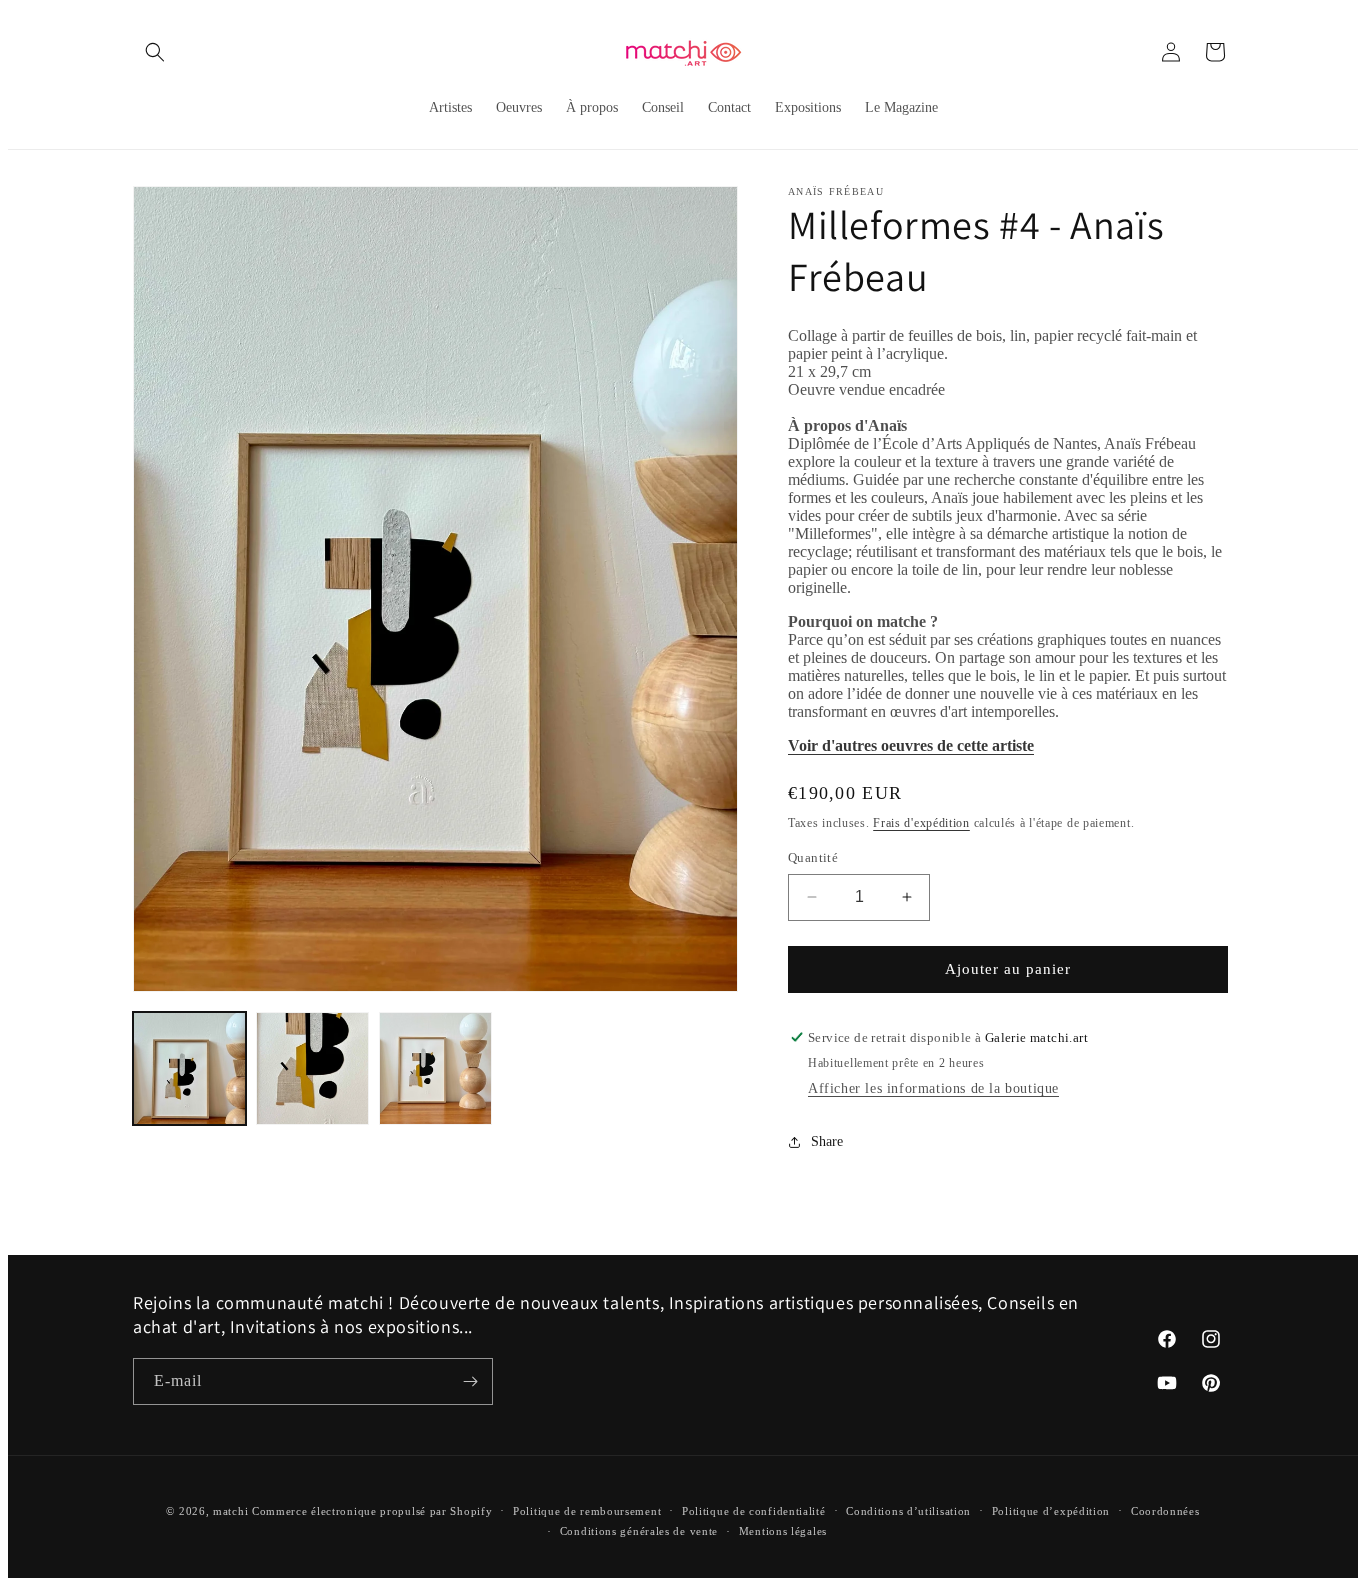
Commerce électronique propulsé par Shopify (372, 1511)
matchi (230, 1511)
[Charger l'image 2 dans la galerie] (312, 1068)
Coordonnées (1165, 1511)
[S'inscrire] (470, 1381)
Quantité (813, 857)
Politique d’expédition (1051, 1511)
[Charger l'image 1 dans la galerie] (189, 1068)
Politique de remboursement (587, 1511)
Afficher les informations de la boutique (933, 1088)
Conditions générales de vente (639, 1531)
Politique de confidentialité (754, 1511)
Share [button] (827, 1141)
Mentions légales (783, 1531)
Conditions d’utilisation (908, 1511)
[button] (155, 52)
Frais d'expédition (921, 823)
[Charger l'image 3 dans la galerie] (435, 1068)
